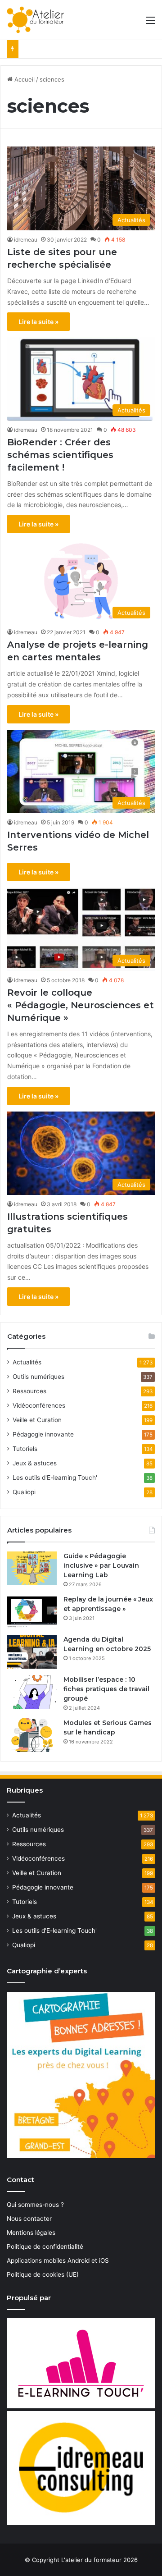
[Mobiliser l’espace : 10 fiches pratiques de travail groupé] (32, 1692)
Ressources (29, 1391)
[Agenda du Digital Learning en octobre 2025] (32, 1652)
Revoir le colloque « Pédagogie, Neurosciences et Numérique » (81, 1005)
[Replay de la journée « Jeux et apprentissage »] (32, 1612)
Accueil (24, 79)
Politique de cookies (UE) (43, 2274)
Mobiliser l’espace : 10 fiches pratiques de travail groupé (106, 1689)
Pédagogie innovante (43, 1434)
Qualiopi (24, 1492)
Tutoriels (25, 1449)
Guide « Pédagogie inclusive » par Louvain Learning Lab (101, 1565)
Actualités (27, 1362)
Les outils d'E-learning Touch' (55, 1478)
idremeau (26, 240)
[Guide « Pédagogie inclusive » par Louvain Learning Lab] (32, 1568)
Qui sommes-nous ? (35, 2205)
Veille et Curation (37, 1420)
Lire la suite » (38, 322)
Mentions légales (31, 2233)
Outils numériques (38, 1377)
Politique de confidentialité (45, 2247)
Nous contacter (29, 2219)
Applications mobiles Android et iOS (58, 2260)
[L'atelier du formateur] (35, 20)
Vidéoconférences (39, 1405)
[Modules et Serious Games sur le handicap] (32, 1735)
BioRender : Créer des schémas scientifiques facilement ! (60, 455)
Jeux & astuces (35, 1463)
